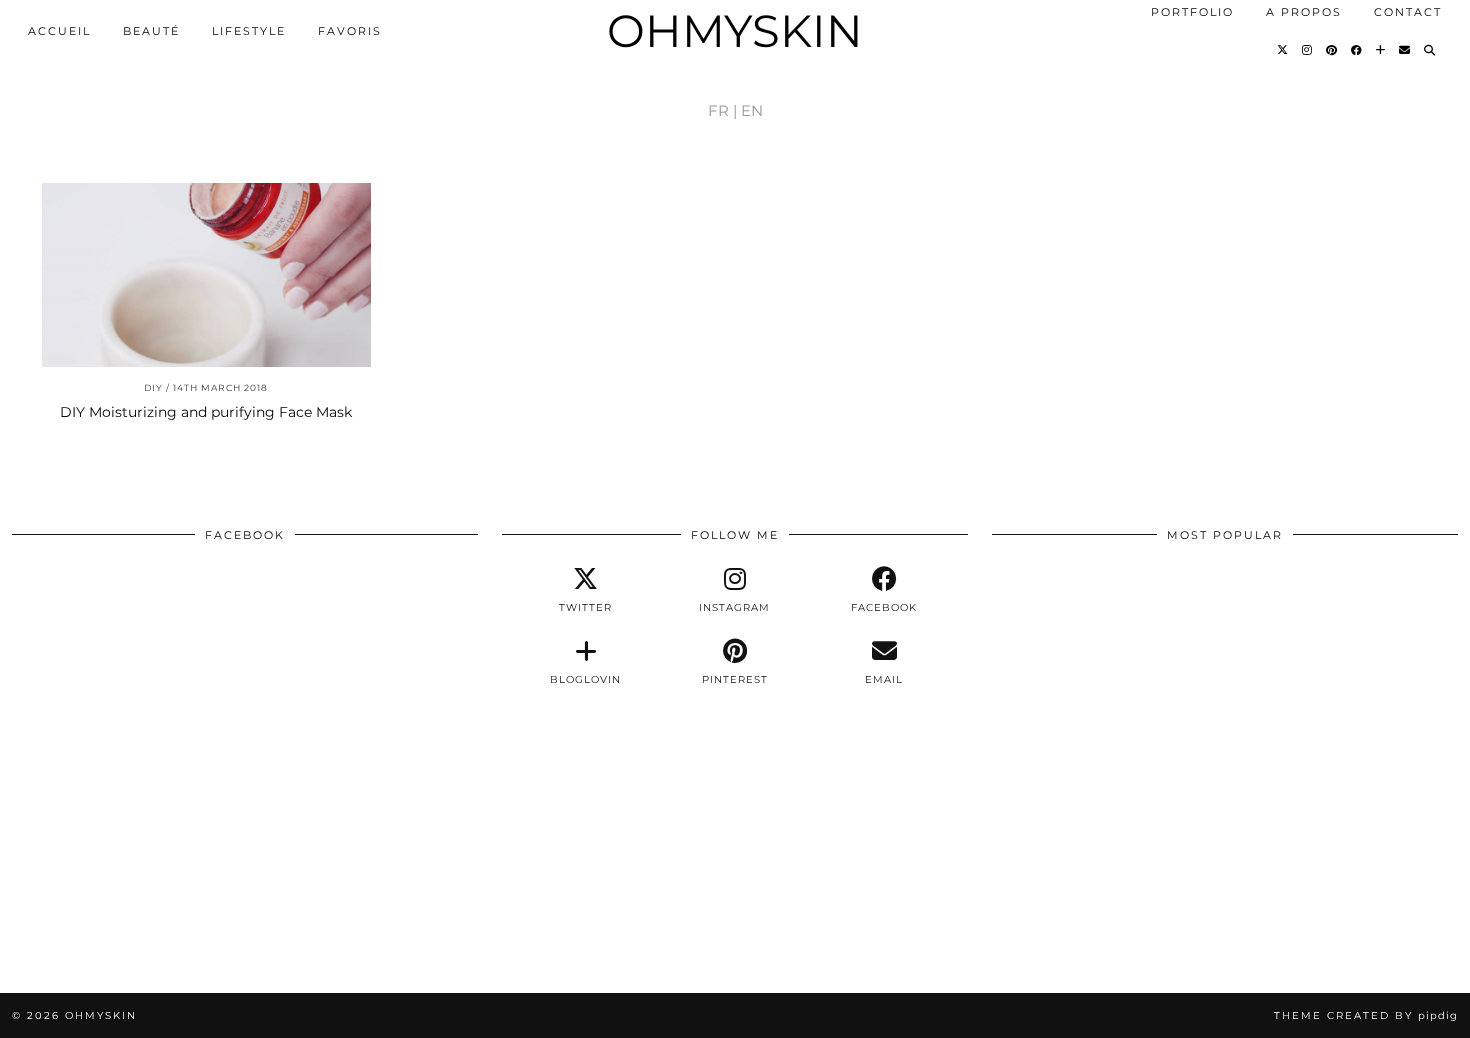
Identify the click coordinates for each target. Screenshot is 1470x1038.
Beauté (151, 31)
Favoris (350, 31)
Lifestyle (249, 31)
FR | (722, 110)
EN (752, 110)
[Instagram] (1308, 50)
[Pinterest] (1332, 50)
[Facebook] (1357, 50)
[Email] (1405, 50)
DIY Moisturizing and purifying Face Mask (206, 412)
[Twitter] (1283, 50)
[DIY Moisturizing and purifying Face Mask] (206, 275)
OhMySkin (735, 30)
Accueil (59, 31)
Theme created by (1366, 1015)
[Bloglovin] (1381, 50)
